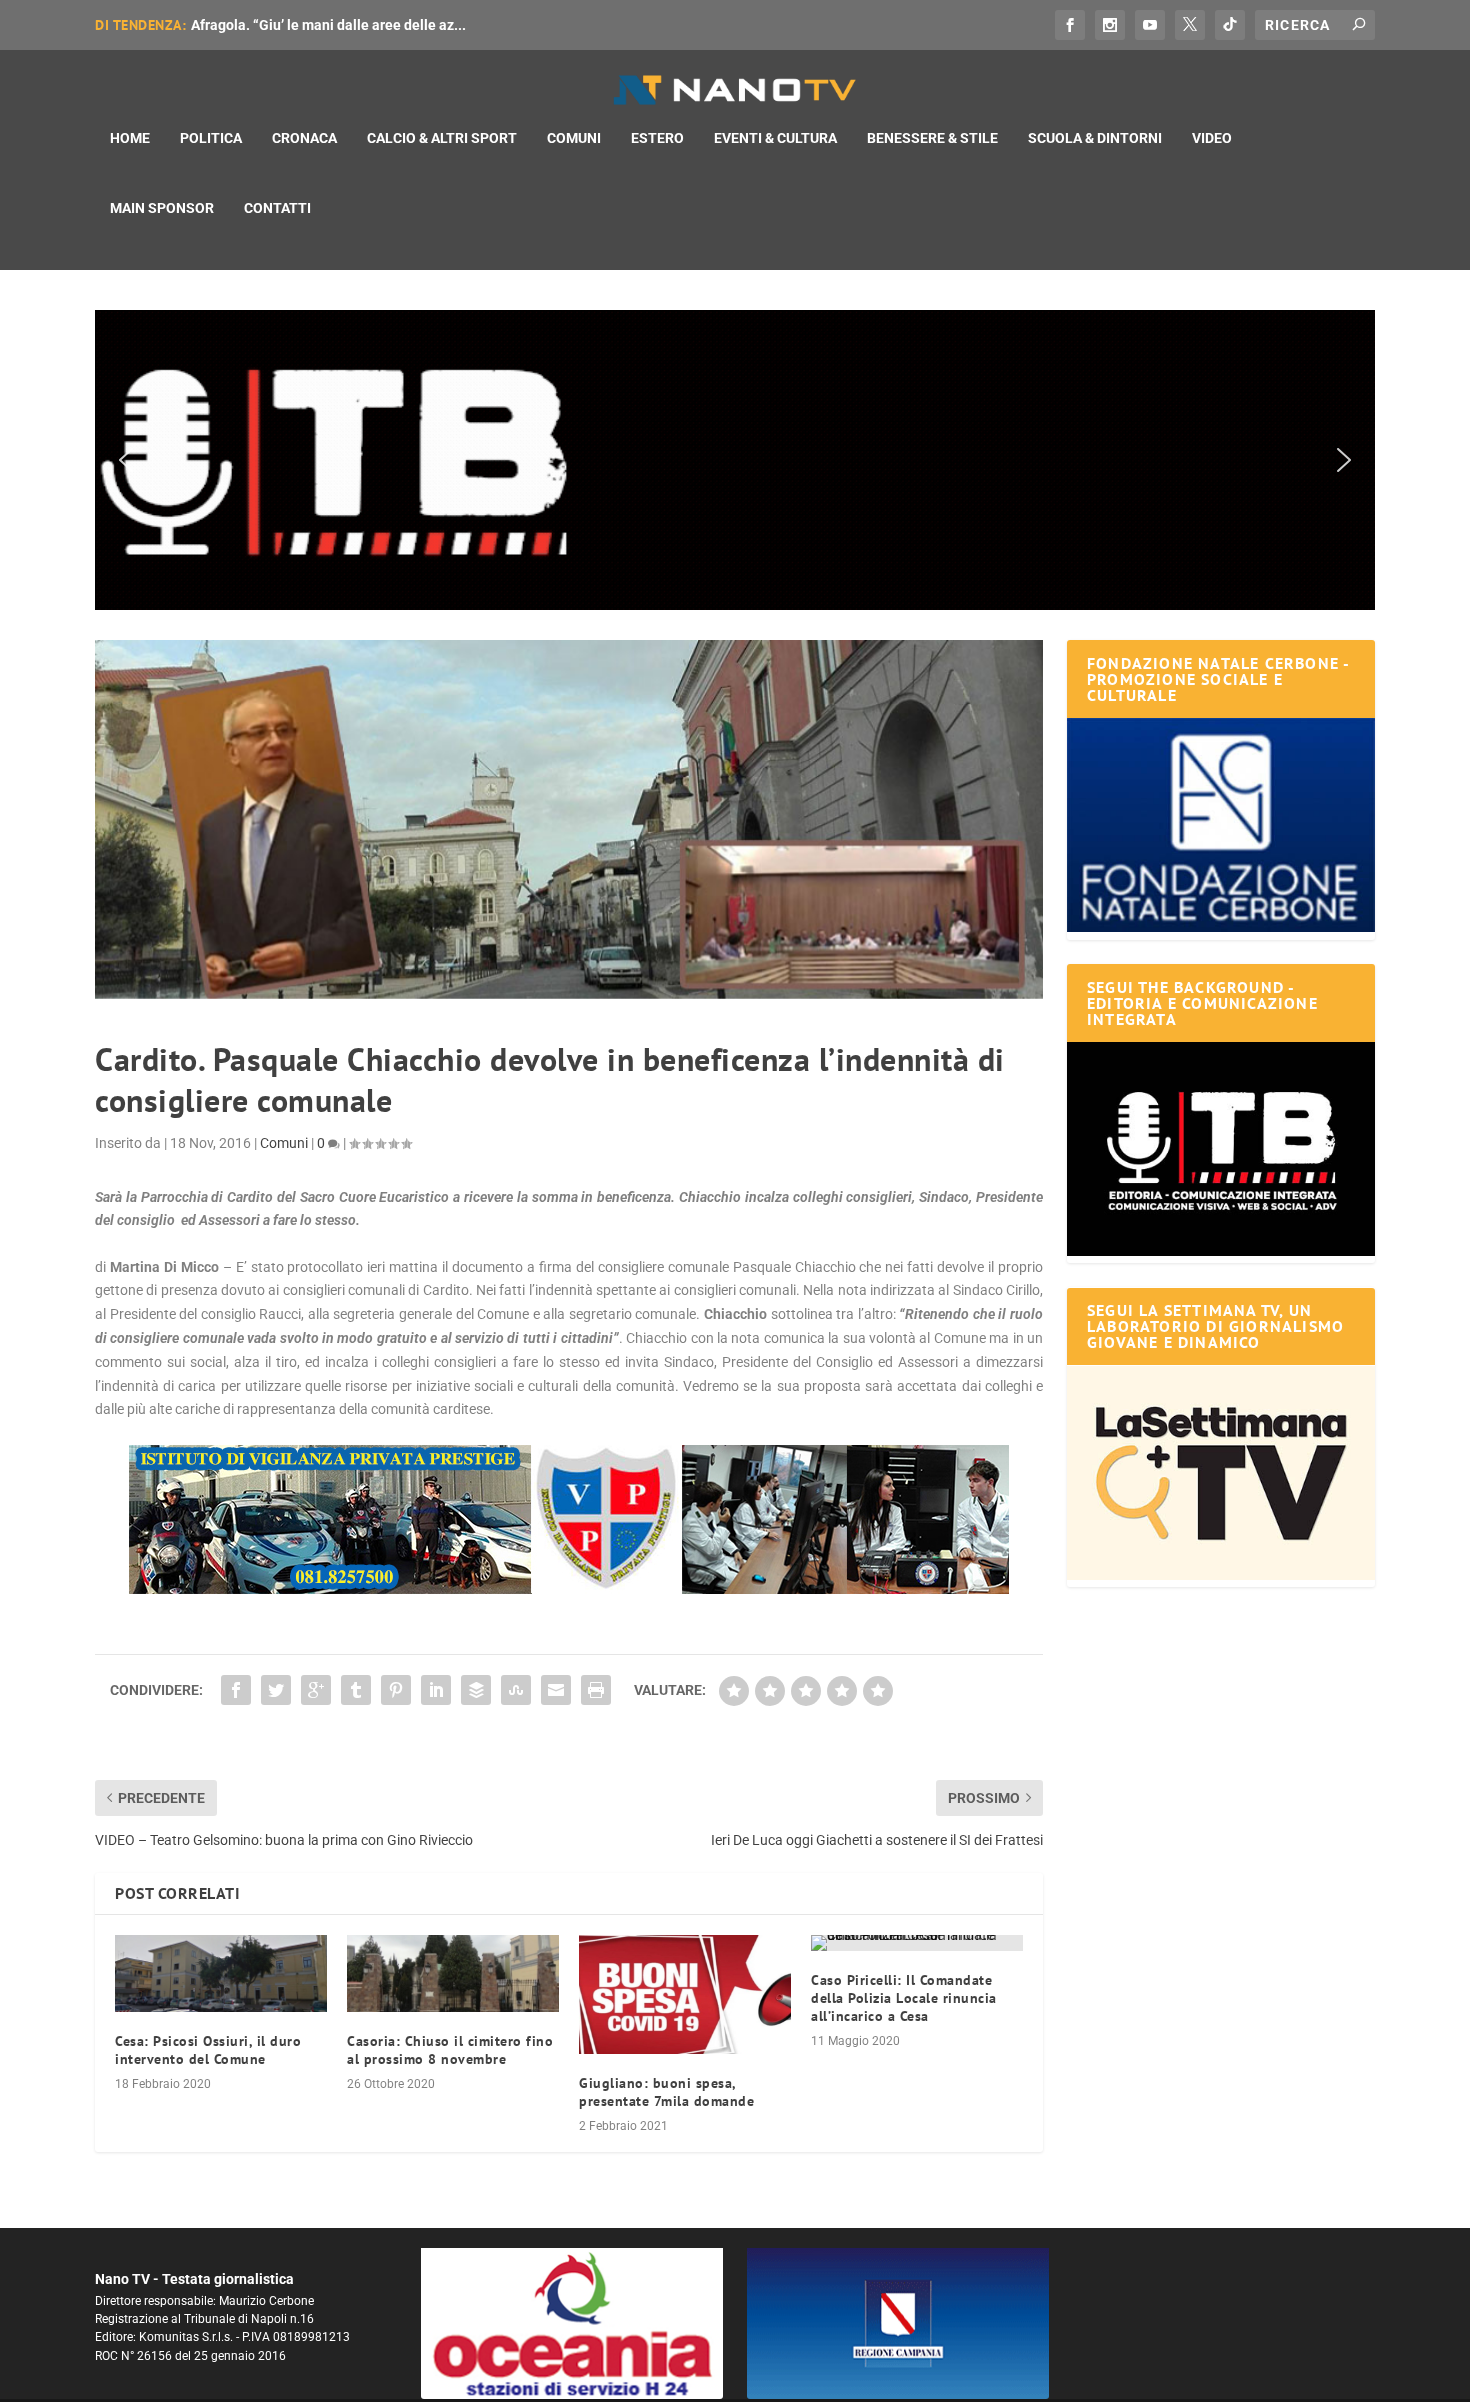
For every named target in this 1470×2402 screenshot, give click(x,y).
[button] (735, 460)
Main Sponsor (162, 208)
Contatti (277, 208)
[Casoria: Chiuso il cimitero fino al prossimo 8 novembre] (453, 1973)
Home (130, 138)
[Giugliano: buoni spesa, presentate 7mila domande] (685, 1994)
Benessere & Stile (932, 138)
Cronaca (304, 138)
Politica (211, 138)
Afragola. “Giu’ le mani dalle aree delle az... (328, 25)
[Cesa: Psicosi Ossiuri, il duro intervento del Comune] (221, 1973)
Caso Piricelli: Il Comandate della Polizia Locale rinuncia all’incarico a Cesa (904, 1998)
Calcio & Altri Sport (442, 138)
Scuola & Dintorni (1095, 138)
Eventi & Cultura (775, 138)
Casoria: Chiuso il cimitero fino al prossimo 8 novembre (450, 2050)
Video (1212, 138)
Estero (657, 138)
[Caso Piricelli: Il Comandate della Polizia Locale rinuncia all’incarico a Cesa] (917, 1943)
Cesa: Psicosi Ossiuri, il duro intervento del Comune (208, 2050)
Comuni (574, 138)
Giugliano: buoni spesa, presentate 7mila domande (666, 2092)
